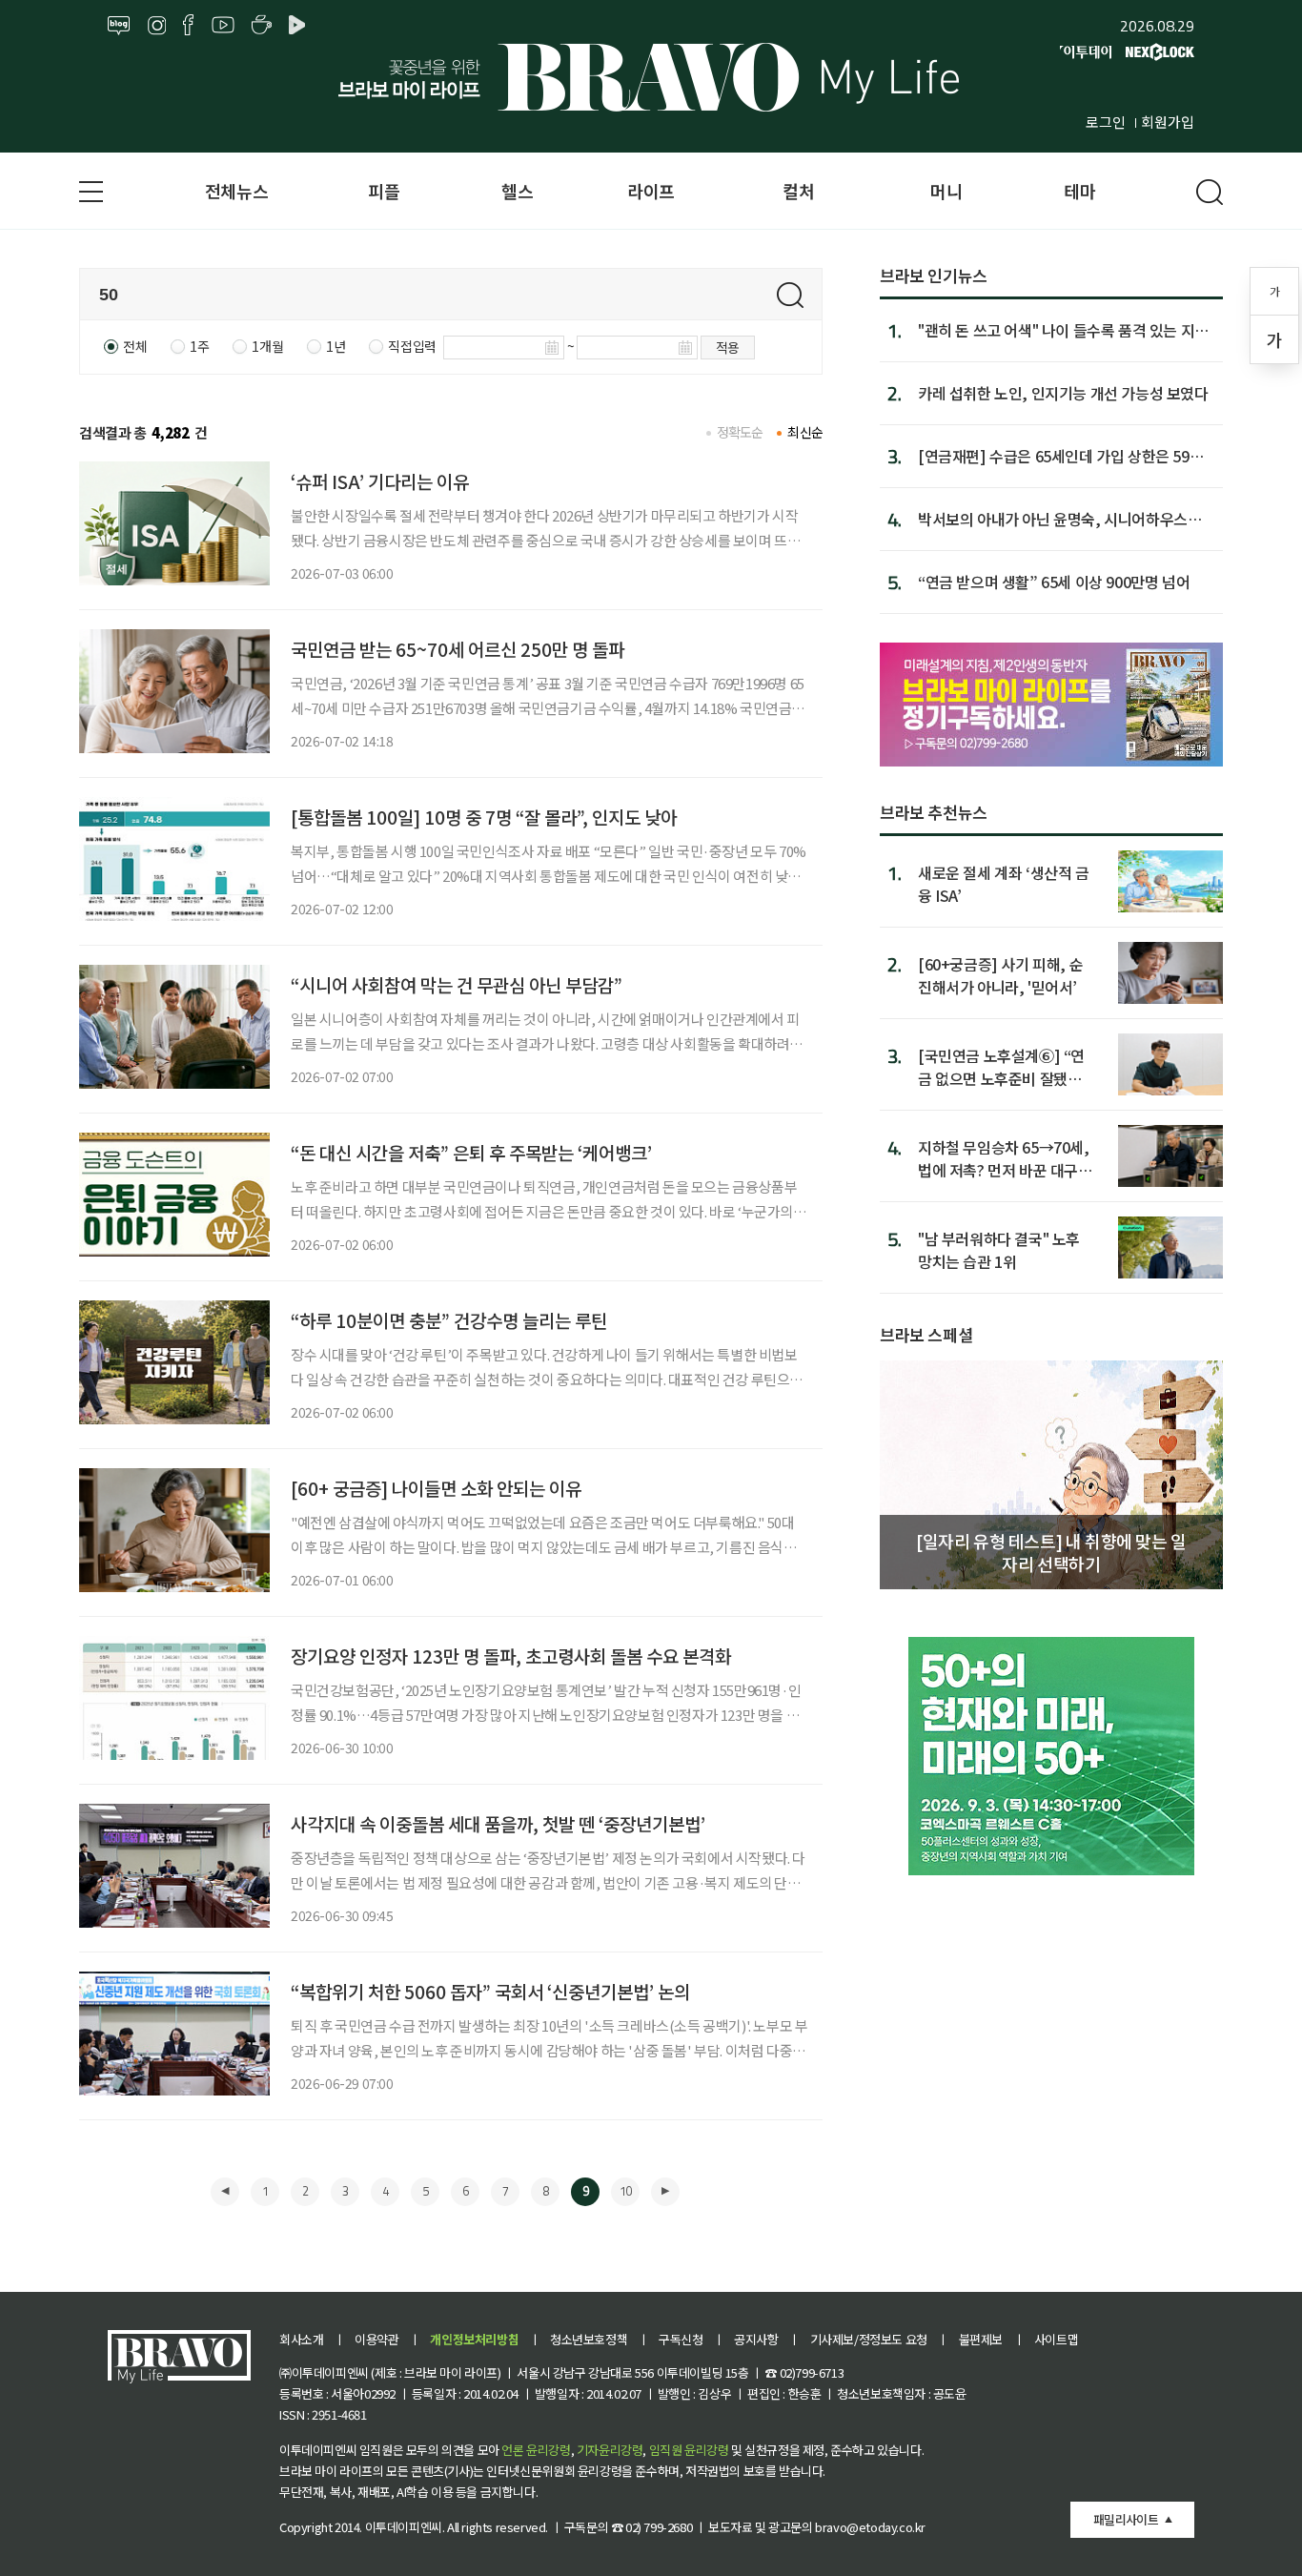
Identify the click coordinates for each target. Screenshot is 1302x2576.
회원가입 (1168, 122)
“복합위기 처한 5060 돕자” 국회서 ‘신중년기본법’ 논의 (490, 1991)
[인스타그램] (157, 26)
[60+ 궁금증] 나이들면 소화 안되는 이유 (436, 1488)
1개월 (267, 346)
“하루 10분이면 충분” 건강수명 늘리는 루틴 (449, 1320)
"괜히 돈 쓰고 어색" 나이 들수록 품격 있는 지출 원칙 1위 (1063, 330)
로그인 (1106, 122)
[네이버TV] (300, 26)
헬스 (517, 191)
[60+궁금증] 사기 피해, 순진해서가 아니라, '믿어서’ (1000, 975)
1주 (199, 346)
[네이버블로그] (119, 26)
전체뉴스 (236, 191)
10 (625, 2191)
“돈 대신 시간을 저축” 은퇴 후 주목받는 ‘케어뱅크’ (471, 1152)
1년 (336, 346)
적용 (728, 347)
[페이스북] (188, 26)
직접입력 (412, 346)
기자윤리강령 (610, 2450)
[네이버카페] (262, 26)
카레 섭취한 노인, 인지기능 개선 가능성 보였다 (1063, 393)
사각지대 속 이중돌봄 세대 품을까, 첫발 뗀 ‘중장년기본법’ (498, 1823)
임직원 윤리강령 (689, 2450)
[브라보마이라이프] (651, 77)
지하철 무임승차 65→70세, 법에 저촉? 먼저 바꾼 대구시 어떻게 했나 (1005, 1158)
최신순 (805, 432)
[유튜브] (223, 26)
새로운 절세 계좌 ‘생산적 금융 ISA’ (1004, 883)
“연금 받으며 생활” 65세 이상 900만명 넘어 (1054, 582)
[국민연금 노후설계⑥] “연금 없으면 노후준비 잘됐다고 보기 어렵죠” (1001, 1066)
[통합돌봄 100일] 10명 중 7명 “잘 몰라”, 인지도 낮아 (484, 817)
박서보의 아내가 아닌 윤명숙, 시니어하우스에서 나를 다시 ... (1059, 519)
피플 (384, 191)
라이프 (651, 191)
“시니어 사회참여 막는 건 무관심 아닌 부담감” (457, 984)
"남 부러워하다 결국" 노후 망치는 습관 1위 (999, 1249)
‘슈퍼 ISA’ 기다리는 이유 (380, 481)
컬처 (798, 191)
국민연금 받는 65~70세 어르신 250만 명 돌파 (458, 649)
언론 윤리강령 (536, 2450)
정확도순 (740, 432)
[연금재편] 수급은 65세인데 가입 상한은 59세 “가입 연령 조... (1060, 456)
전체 (135, 346)
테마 (1079, 191)
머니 (946, 191)
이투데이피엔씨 (404, 2527)
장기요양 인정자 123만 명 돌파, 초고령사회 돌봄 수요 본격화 (511, 1656)
